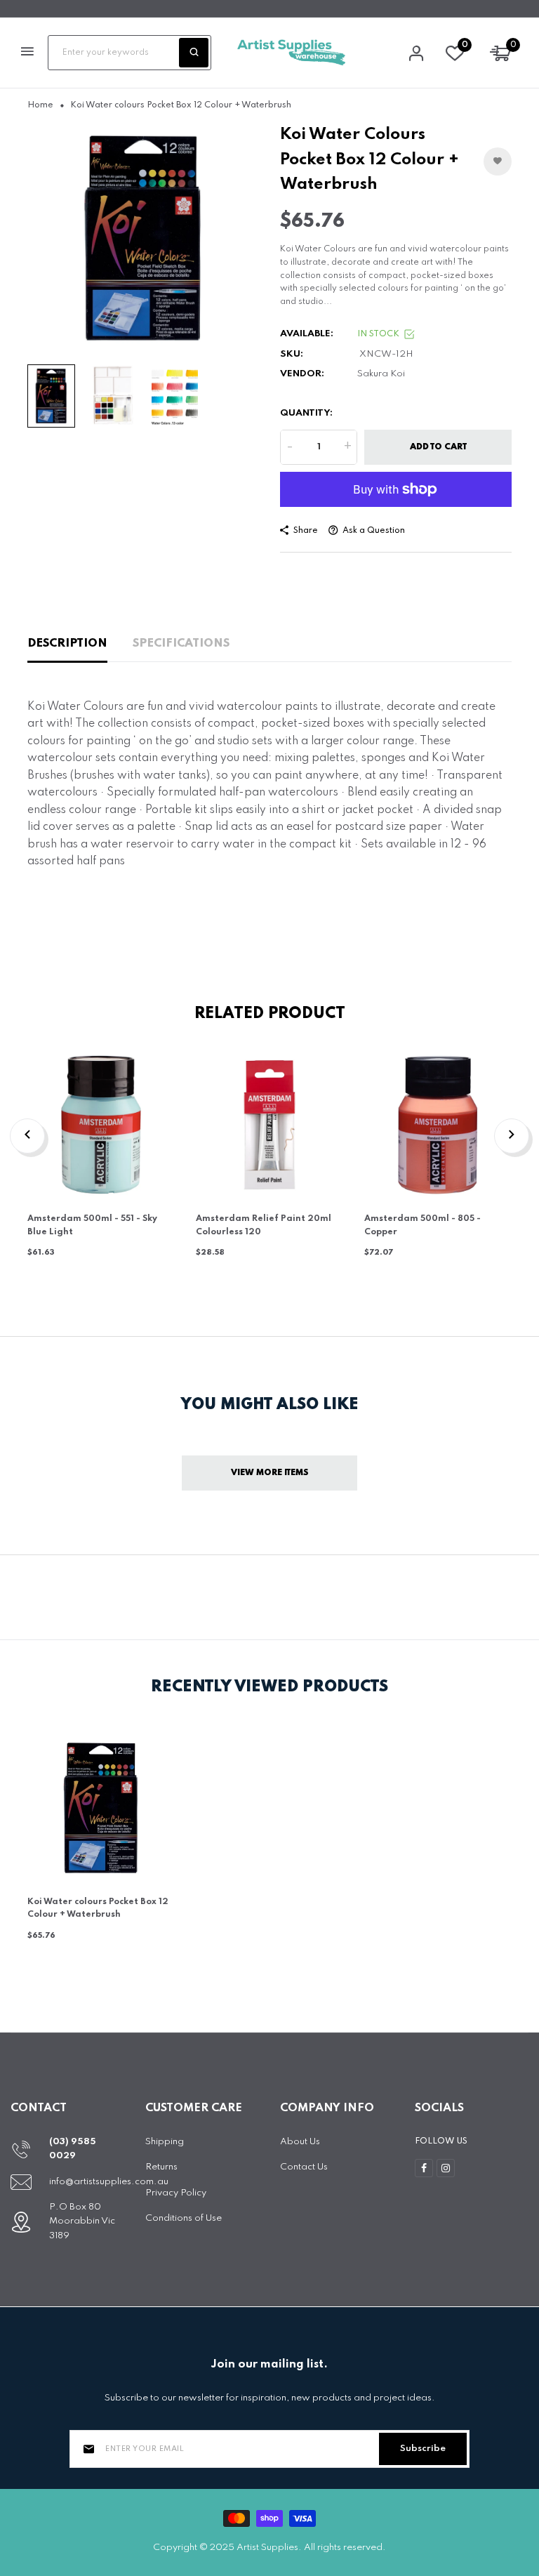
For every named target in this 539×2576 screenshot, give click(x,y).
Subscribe (423, 2449)
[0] (455, 57)
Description (67, 643)
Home (40, 105)
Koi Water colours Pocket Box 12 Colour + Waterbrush (98, 1909)
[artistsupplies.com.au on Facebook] (424, 2168)
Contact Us (304, 2167)
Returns (161, 2167)
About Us (300, 2142)
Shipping (165, 2142)
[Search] (194, 53)
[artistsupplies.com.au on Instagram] (446, 2168)
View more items (270, 1473)
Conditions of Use (184, 2218)
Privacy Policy (176, 2193)
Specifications (181, 643)
